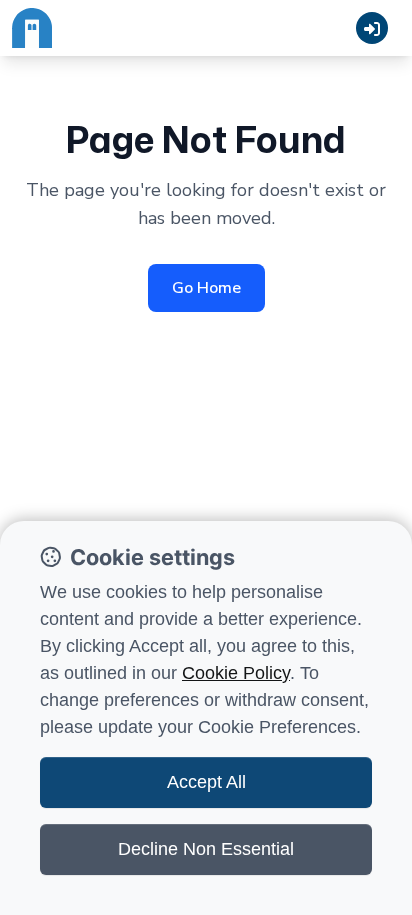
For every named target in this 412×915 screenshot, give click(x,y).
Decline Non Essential (206, 849)
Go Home (206, 288)
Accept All (206, 782)
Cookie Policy (236, 673)
